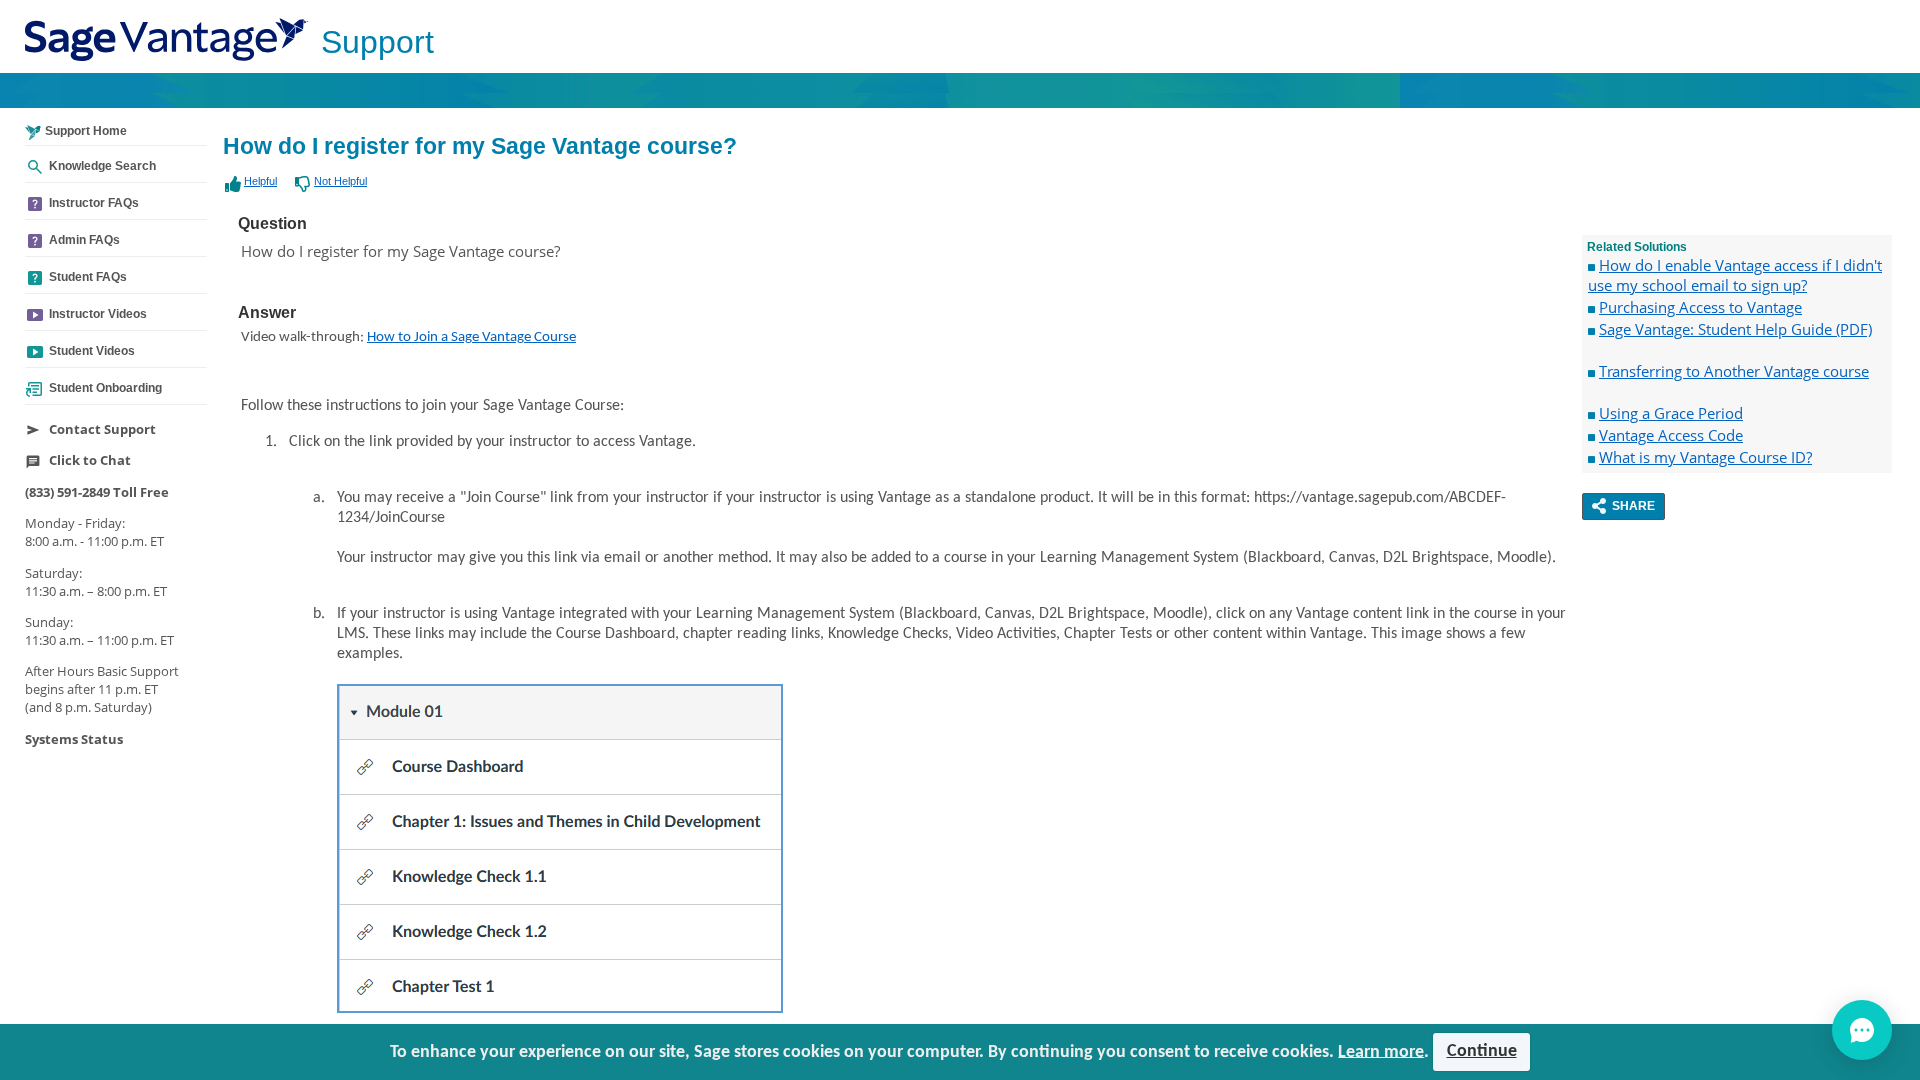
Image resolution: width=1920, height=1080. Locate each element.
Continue (1482, 1051)
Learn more (1381, 1051)
